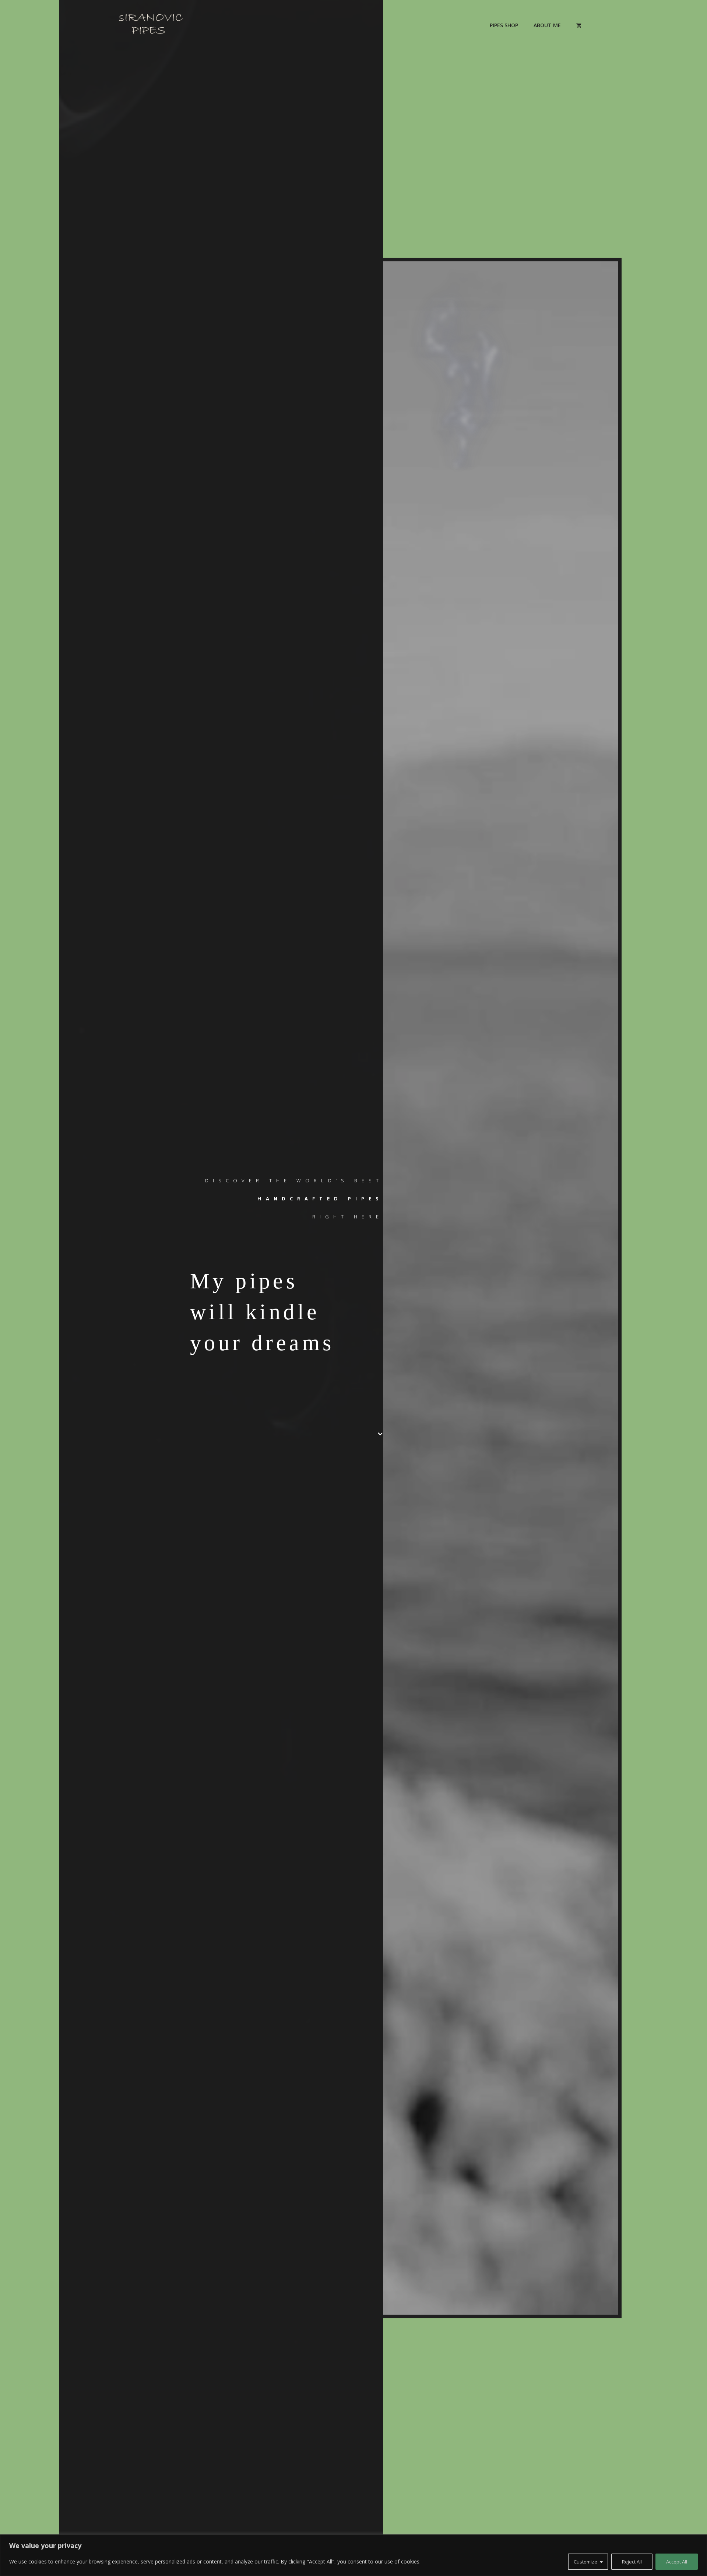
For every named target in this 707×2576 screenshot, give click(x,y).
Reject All (632, 2562)
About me (547, 25)
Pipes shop (504, 25)
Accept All (677, 2562)
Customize (585, 2562)
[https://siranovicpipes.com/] (151, 25)
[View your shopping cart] (579, 25)
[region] (353, 2555)
